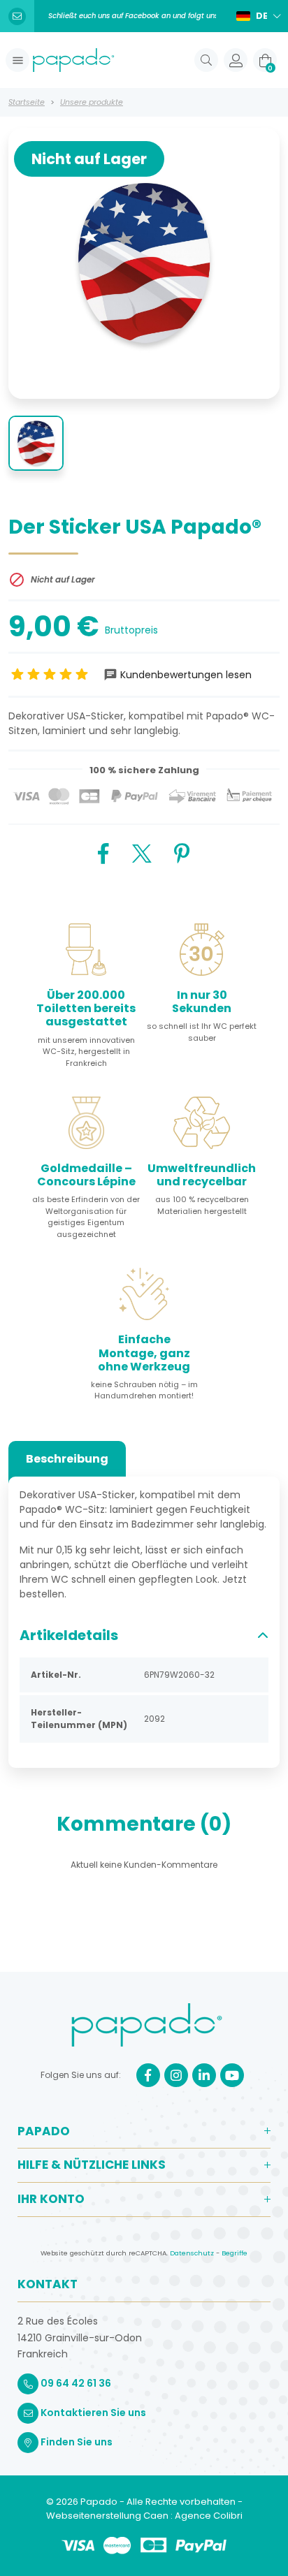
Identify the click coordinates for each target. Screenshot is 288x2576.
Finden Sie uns (75, 2442)
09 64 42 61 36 (75, 2383)
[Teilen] (103, 852)
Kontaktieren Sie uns (92, 2413)
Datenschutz (192, 2253)
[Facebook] (148, 2075)
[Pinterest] (182, 852)
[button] (17, 60)
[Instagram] (176, 2075)
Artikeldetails (69, 1635)
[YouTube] (232, 2075)
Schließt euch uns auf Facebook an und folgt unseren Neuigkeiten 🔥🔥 (132, 16)
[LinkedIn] (204, 2075)
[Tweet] (141, 852)
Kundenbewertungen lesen (186, 675)
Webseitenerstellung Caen (108, 2516)
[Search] (206, 60)
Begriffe (235, 2253)
